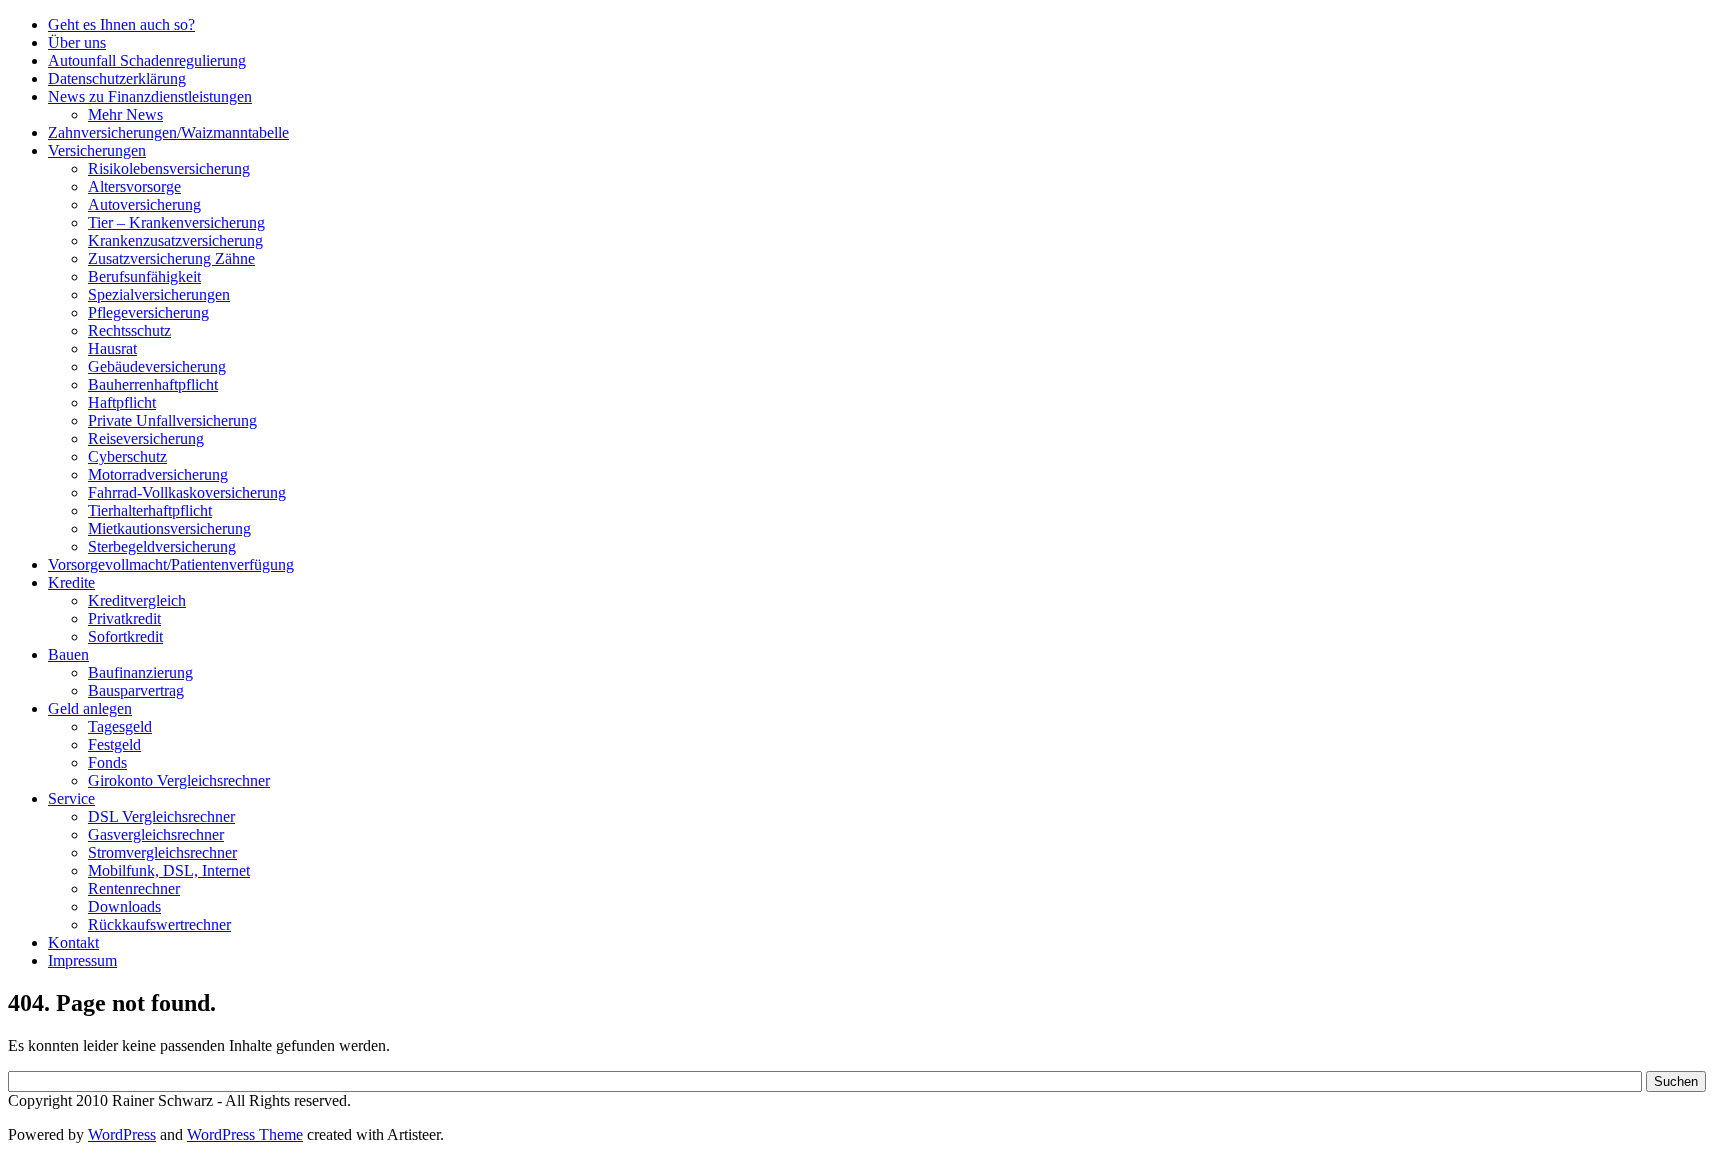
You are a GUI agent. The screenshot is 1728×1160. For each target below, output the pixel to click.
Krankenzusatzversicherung (175, 240)
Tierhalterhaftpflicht (150, 510)
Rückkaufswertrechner (159, 924)
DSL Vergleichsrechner (161, 816)
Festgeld (114, 744)
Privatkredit (124, 618)
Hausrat (112, 348)
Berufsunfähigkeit (144, 276)
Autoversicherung (144, 204)
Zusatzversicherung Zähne (171, 258)
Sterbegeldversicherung (162, 546)
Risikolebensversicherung (169, 168)
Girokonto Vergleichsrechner (179, 780)
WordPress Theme (245, 1134)
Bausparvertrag (136, 690)
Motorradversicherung (158, 474)
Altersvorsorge (134, 186)
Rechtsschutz (129, 330)
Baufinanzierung (140, 672)
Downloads (124, 906)
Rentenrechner (134, 888)
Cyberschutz (127, 456)
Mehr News (125, 114)
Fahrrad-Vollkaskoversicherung (187, 492)
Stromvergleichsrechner (162, 852)
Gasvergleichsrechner (156, 834)
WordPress (122, 1134)
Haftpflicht (122, 402)
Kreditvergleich (137, 600)
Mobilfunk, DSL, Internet (169, 870)
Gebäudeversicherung (157, 366)
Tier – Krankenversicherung (176, 222)
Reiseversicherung (146, 438)
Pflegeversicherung (148, 312)
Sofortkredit (125, 636)
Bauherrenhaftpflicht (153, 384)
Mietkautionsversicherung (169, 528)
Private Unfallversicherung (172, 420)
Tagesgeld (120, 726)
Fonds (107, 762)
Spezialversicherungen (159, 294)
